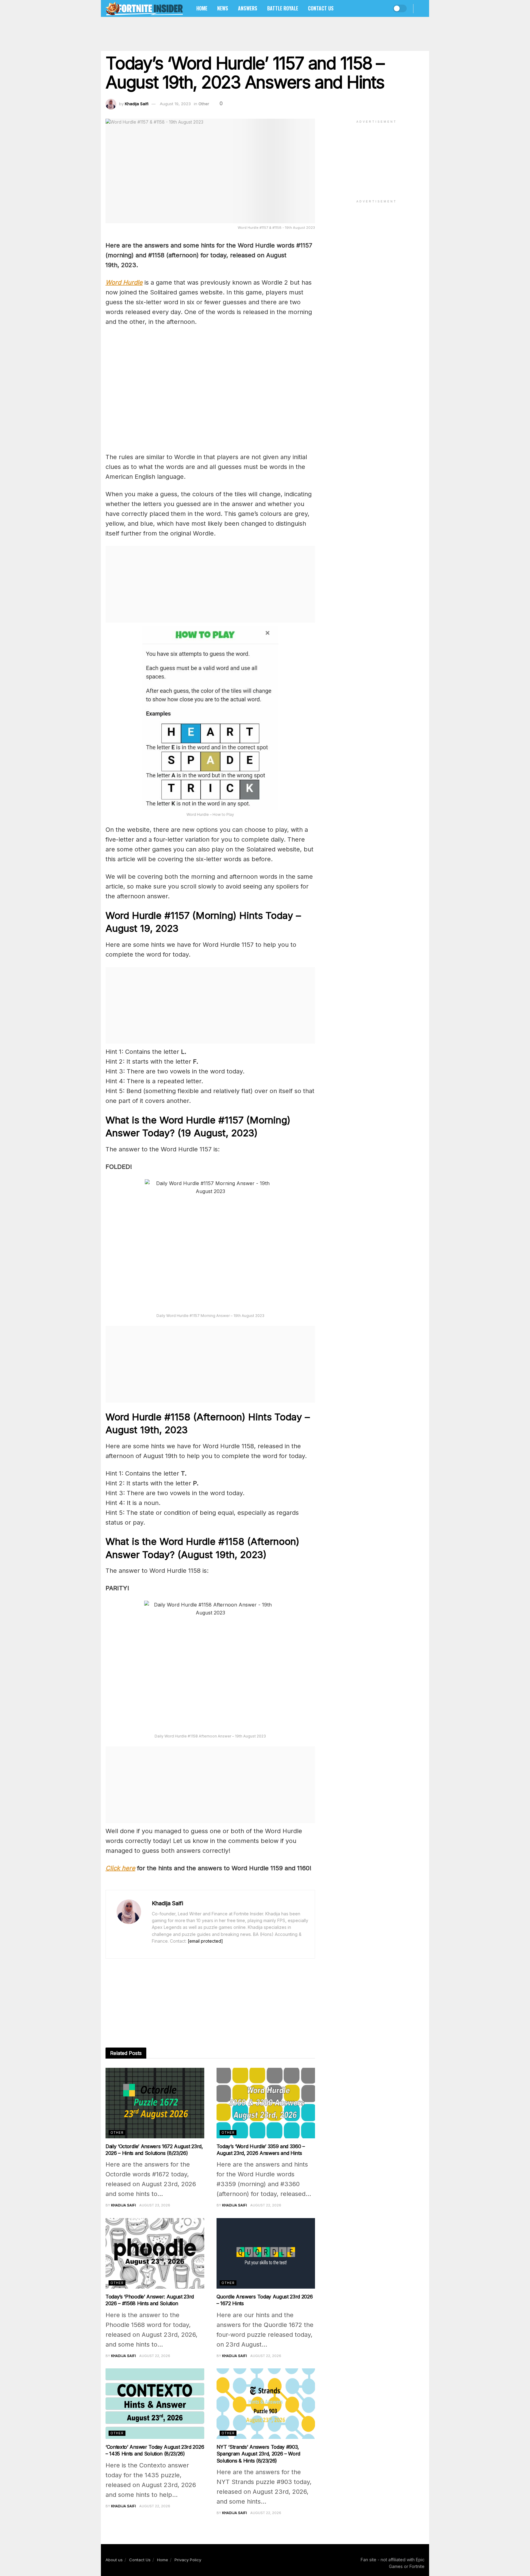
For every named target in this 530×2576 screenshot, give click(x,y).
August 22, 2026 (266, 2205)
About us (114, 2560)
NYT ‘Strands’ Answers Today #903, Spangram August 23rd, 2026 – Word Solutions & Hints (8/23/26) (258, 2454)
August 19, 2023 (175, 104)
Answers (248, 8)
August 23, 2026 (155, 2205)
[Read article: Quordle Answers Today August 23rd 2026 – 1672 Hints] (266, 2253)
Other (204, 104)
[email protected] (205, 1941)
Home (202, 8)
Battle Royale (283, 8)
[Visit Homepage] (144, 8)
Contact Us (321, 8)
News (223, 8)
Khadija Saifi (137, 104)
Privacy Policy (188, 2560)
